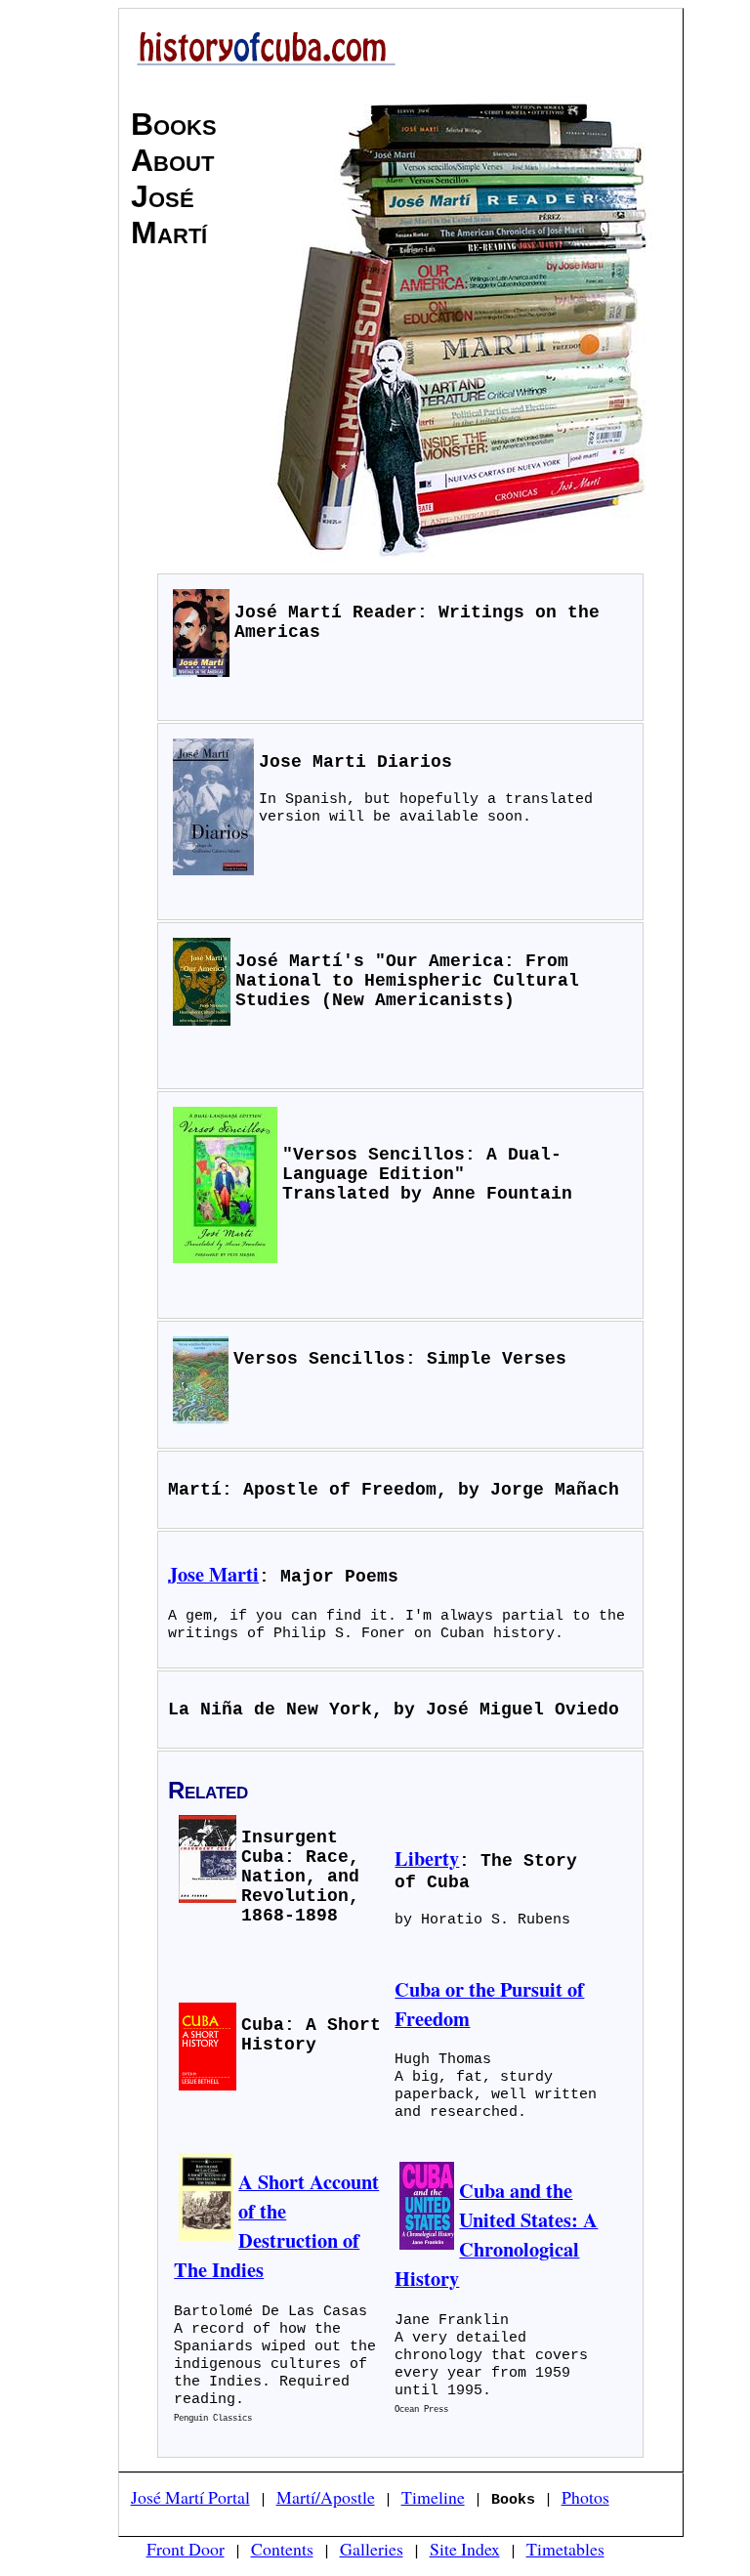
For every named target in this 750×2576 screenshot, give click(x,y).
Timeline (433, 2497)
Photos (585, 2497)
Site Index (465, 2549)
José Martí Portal (190, 2497)
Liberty (427, 1858)
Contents (282, 2549)
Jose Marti (213, 1574)
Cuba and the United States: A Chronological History (496, 2234)
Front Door (186, 2549)
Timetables (565, 2549)
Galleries (372, 2549)
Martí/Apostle (326, 2497)
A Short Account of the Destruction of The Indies (276, 2225)
